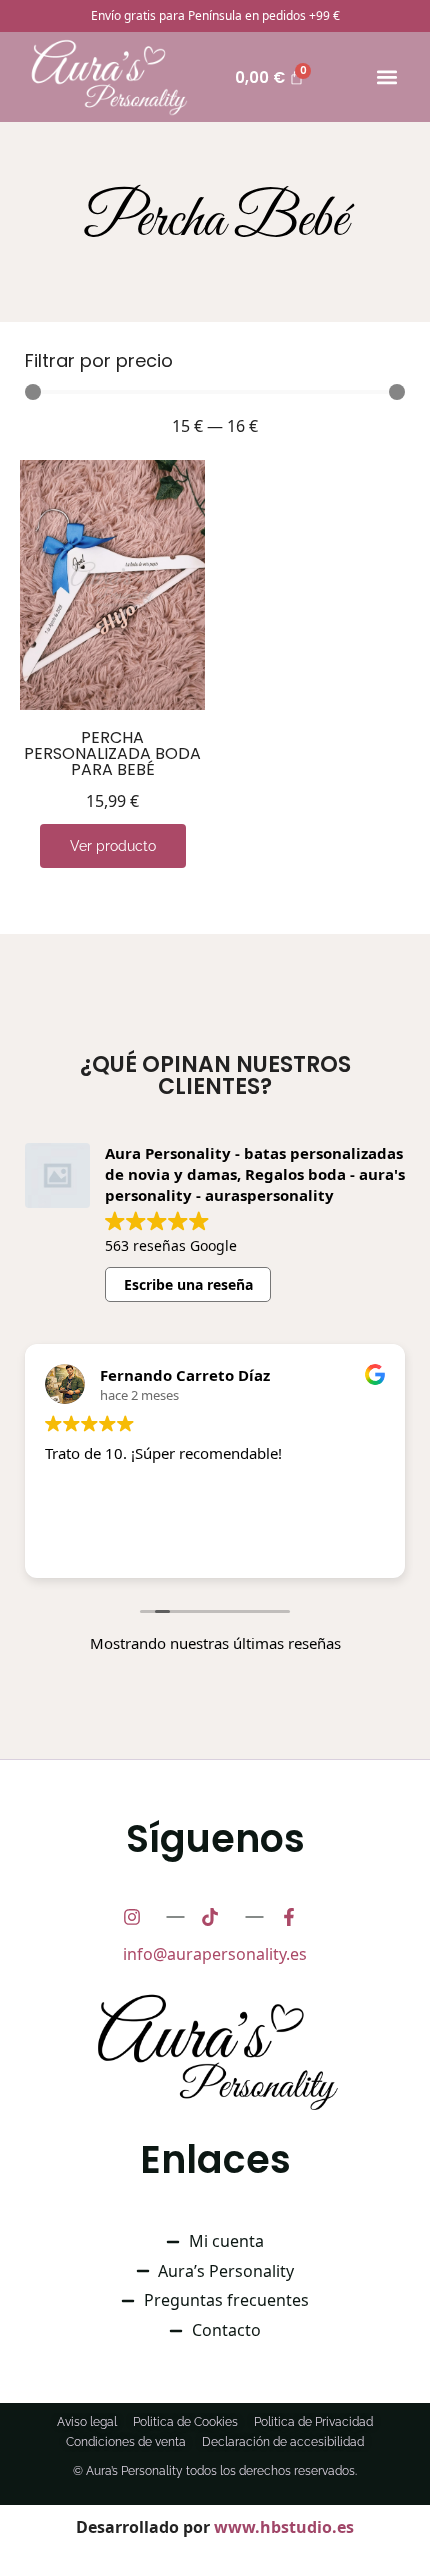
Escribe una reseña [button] (188, 1284)
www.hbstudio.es (284, 2527)
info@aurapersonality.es (215, 1954)
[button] (387, 77)
